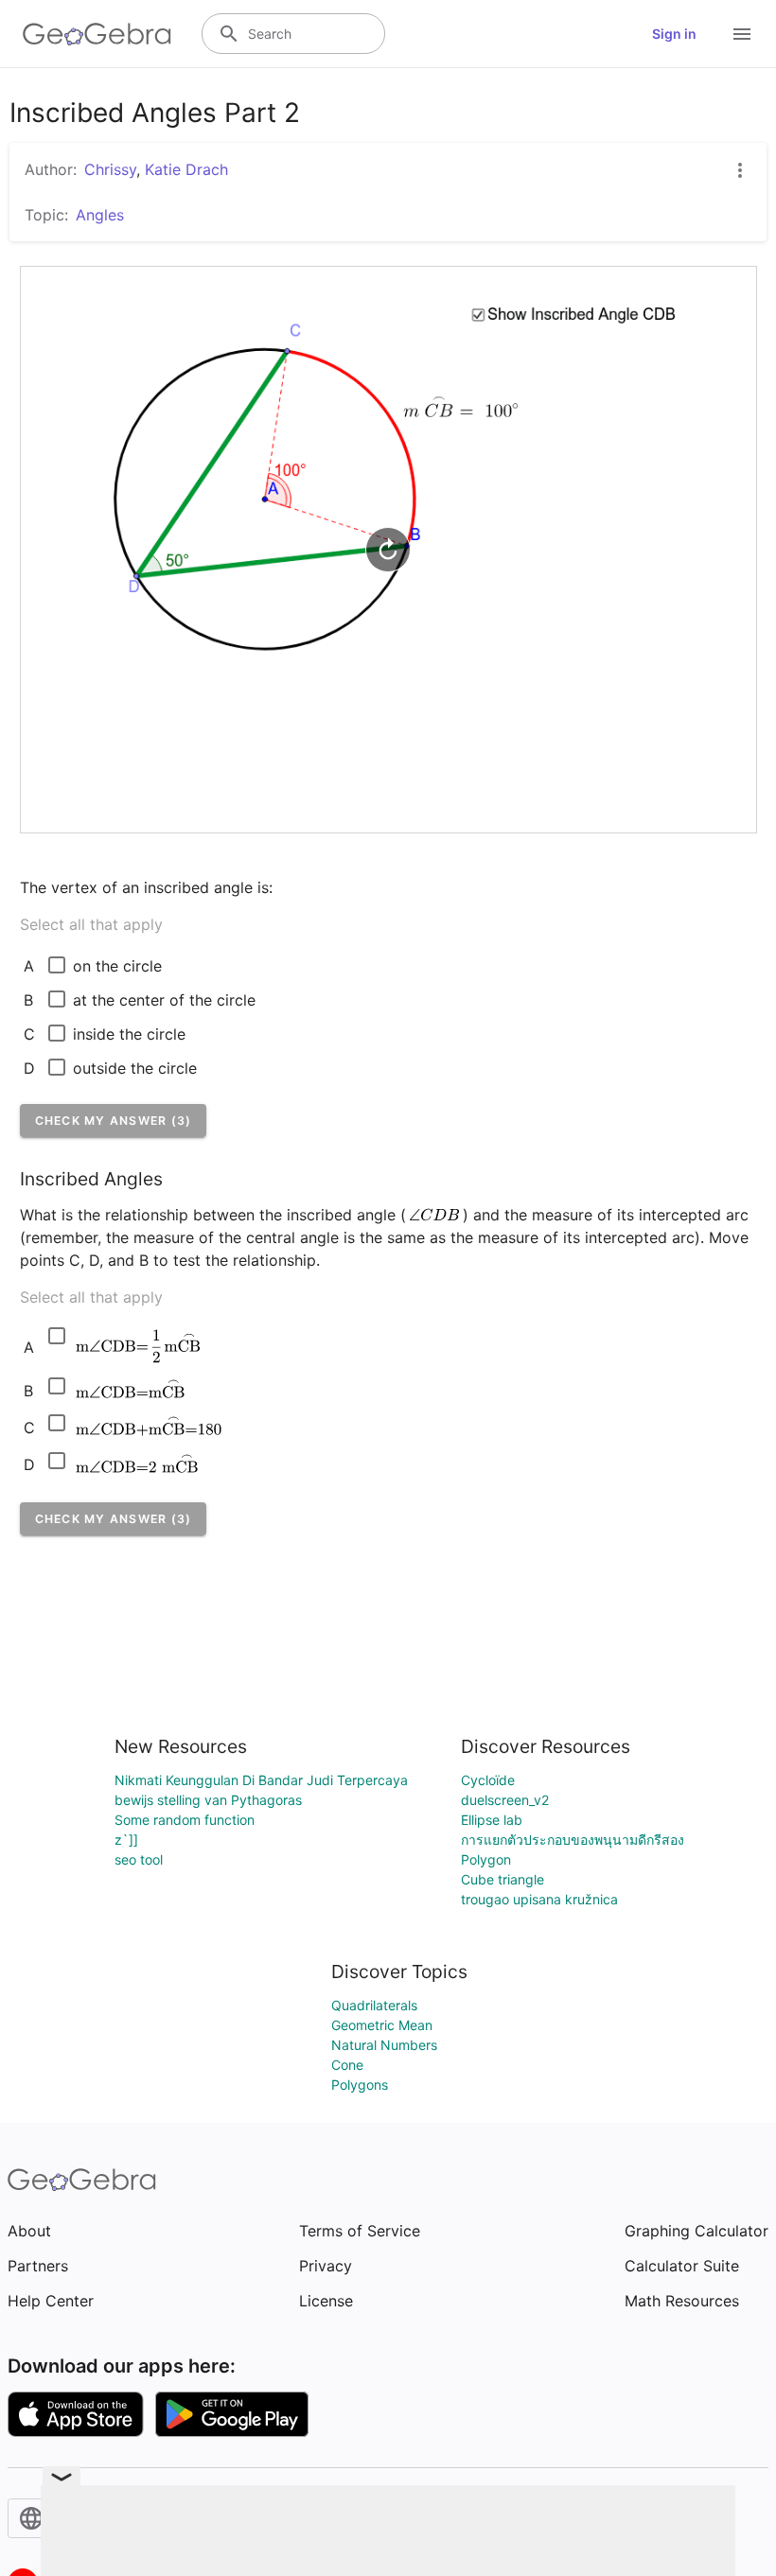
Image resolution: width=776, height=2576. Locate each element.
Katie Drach (186, 169)
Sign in (674, 34)
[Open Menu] (742, 34)
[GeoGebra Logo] (97, 34)
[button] (114, 1121)
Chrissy (110, 169)
